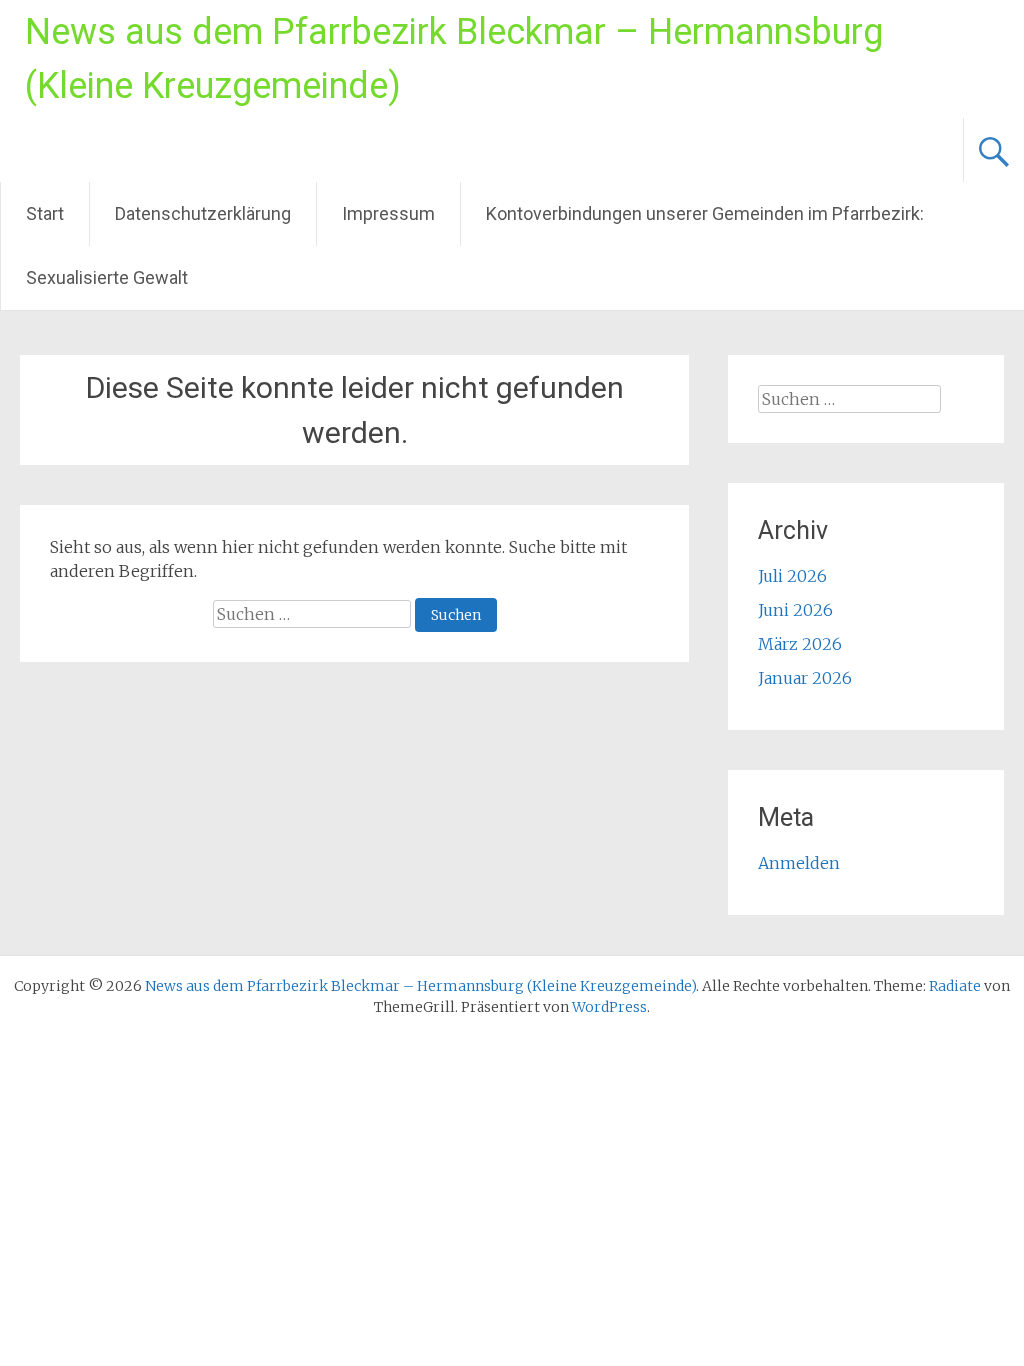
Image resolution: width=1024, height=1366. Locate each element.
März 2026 (800, 644)
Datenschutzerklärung (203, 213)
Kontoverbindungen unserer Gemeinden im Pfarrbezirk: (705, 213)
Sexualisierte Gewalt (107, 277)
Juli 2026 (792, 576)
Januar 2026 (805, 678)
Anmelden (799, 863)
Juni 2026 (795, 610)
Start (45, 213)
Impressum (388, 213)
